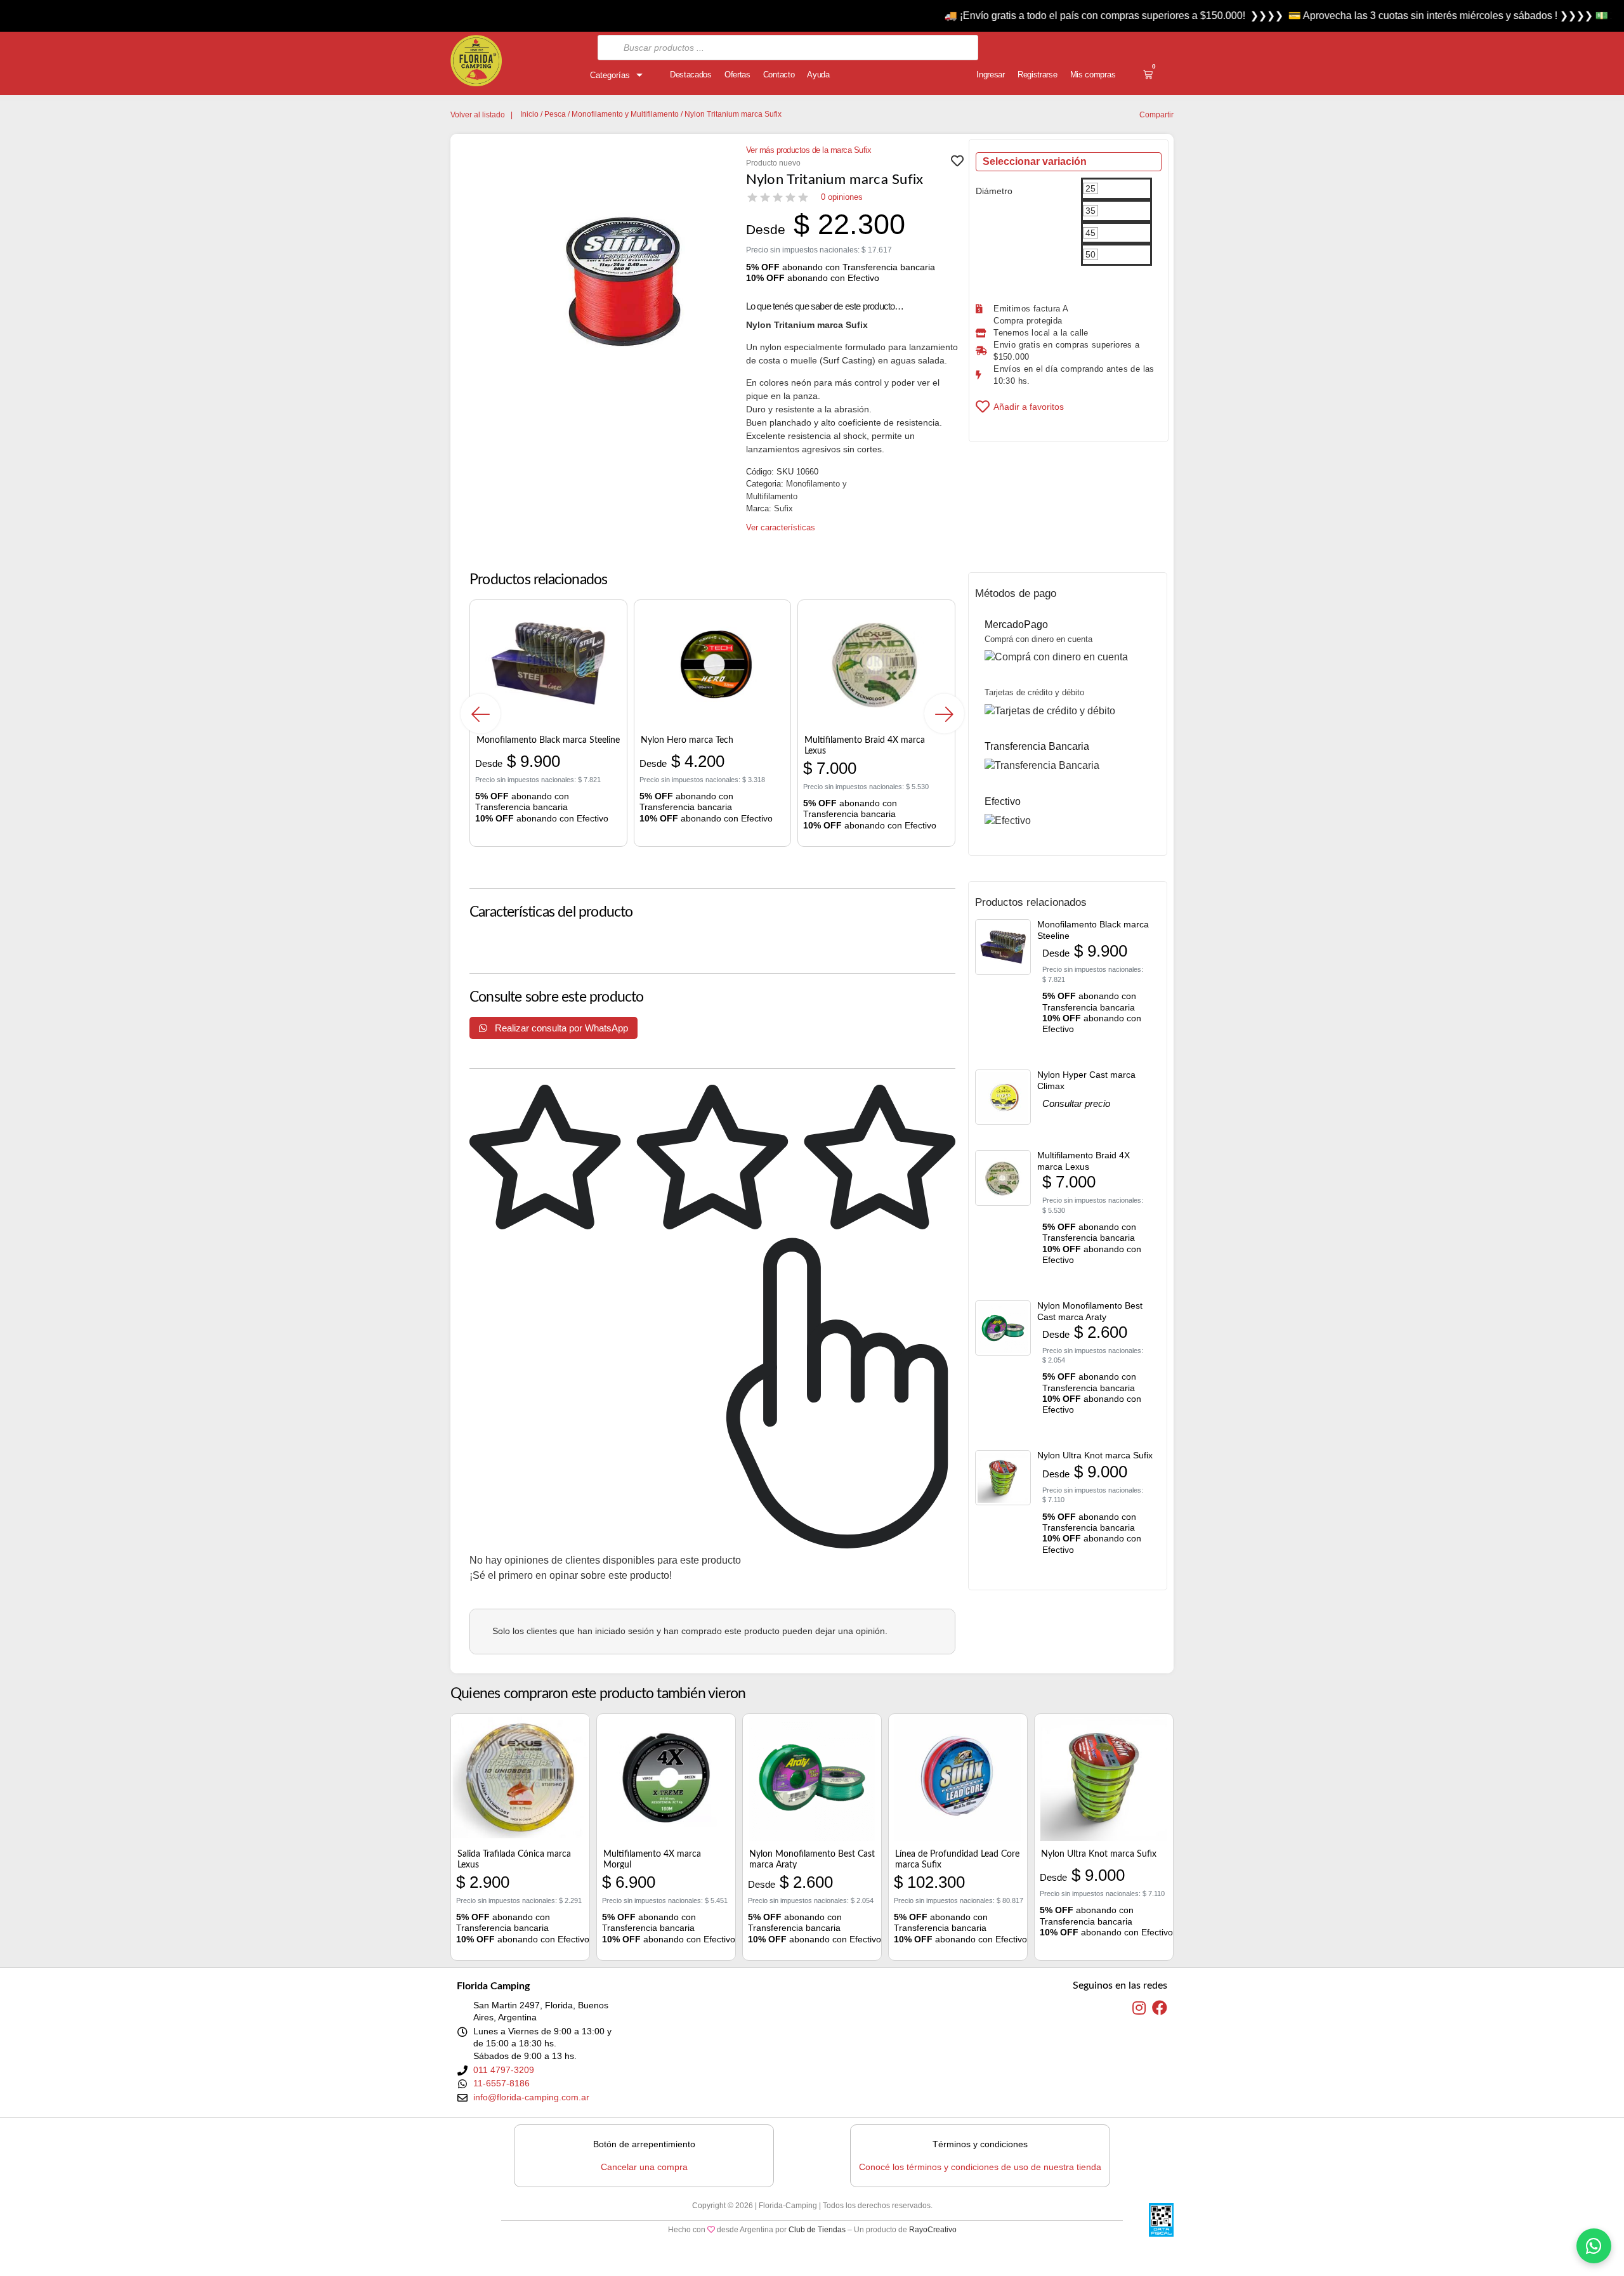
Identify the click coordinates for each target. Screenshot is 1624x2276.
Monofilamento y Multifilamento (625, 114)
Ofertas (737, 75)
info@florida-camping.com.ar (531, 2097)
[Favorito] (957, 164)
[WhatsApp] (1594, 2246)
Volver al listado (478, 115)
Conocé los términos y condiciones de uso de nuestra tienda (980, 2167)
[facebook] (1160, 2008)
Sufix (783, 508)
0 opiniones (842, 197)
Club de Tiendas (817, 2230)
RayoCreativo (933, 2230)
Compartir (1156, 115)
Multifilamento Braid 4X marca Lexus (1084, 1161)
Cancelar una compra (644, 2167)
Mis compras (1093, 75)
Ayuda (818, 75)
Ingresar (991, 75)
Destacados (691, 75)
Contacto (779, 75)
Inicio (529, 114)
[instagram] (1139, 2008)
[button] (481, 713)
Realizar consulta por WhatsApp (560, 1028)
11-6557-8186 (501, 2083)
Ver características (781, 527)
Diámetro (994, 191)
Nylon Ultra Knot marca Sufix (1095, 1455)
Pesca (555, 114)
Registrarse (1038, 75)
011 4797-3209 (504, 2070)
